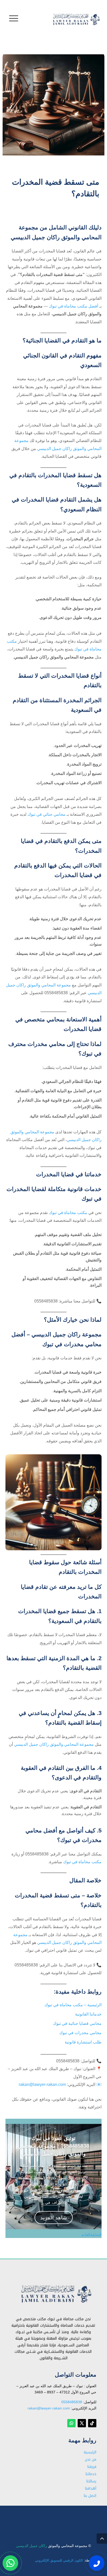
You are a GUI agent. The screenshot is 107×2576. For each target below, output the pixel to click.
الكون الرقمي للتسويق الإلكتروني (59, 2560)
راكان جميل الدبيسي (32, 2546)
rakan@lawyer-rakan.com (42, 2084)
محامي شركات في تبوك (61, 2517)
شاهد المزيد (54, 2218)
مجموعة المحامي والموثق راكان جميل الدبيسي (54, 1744)
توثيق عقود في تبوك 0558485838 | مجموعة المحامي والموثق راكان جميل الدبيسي (53, 2146)
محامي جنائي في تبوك (46, 814)
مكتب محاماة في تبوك (62, 2515)
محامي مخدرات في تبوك (60, 2515)
